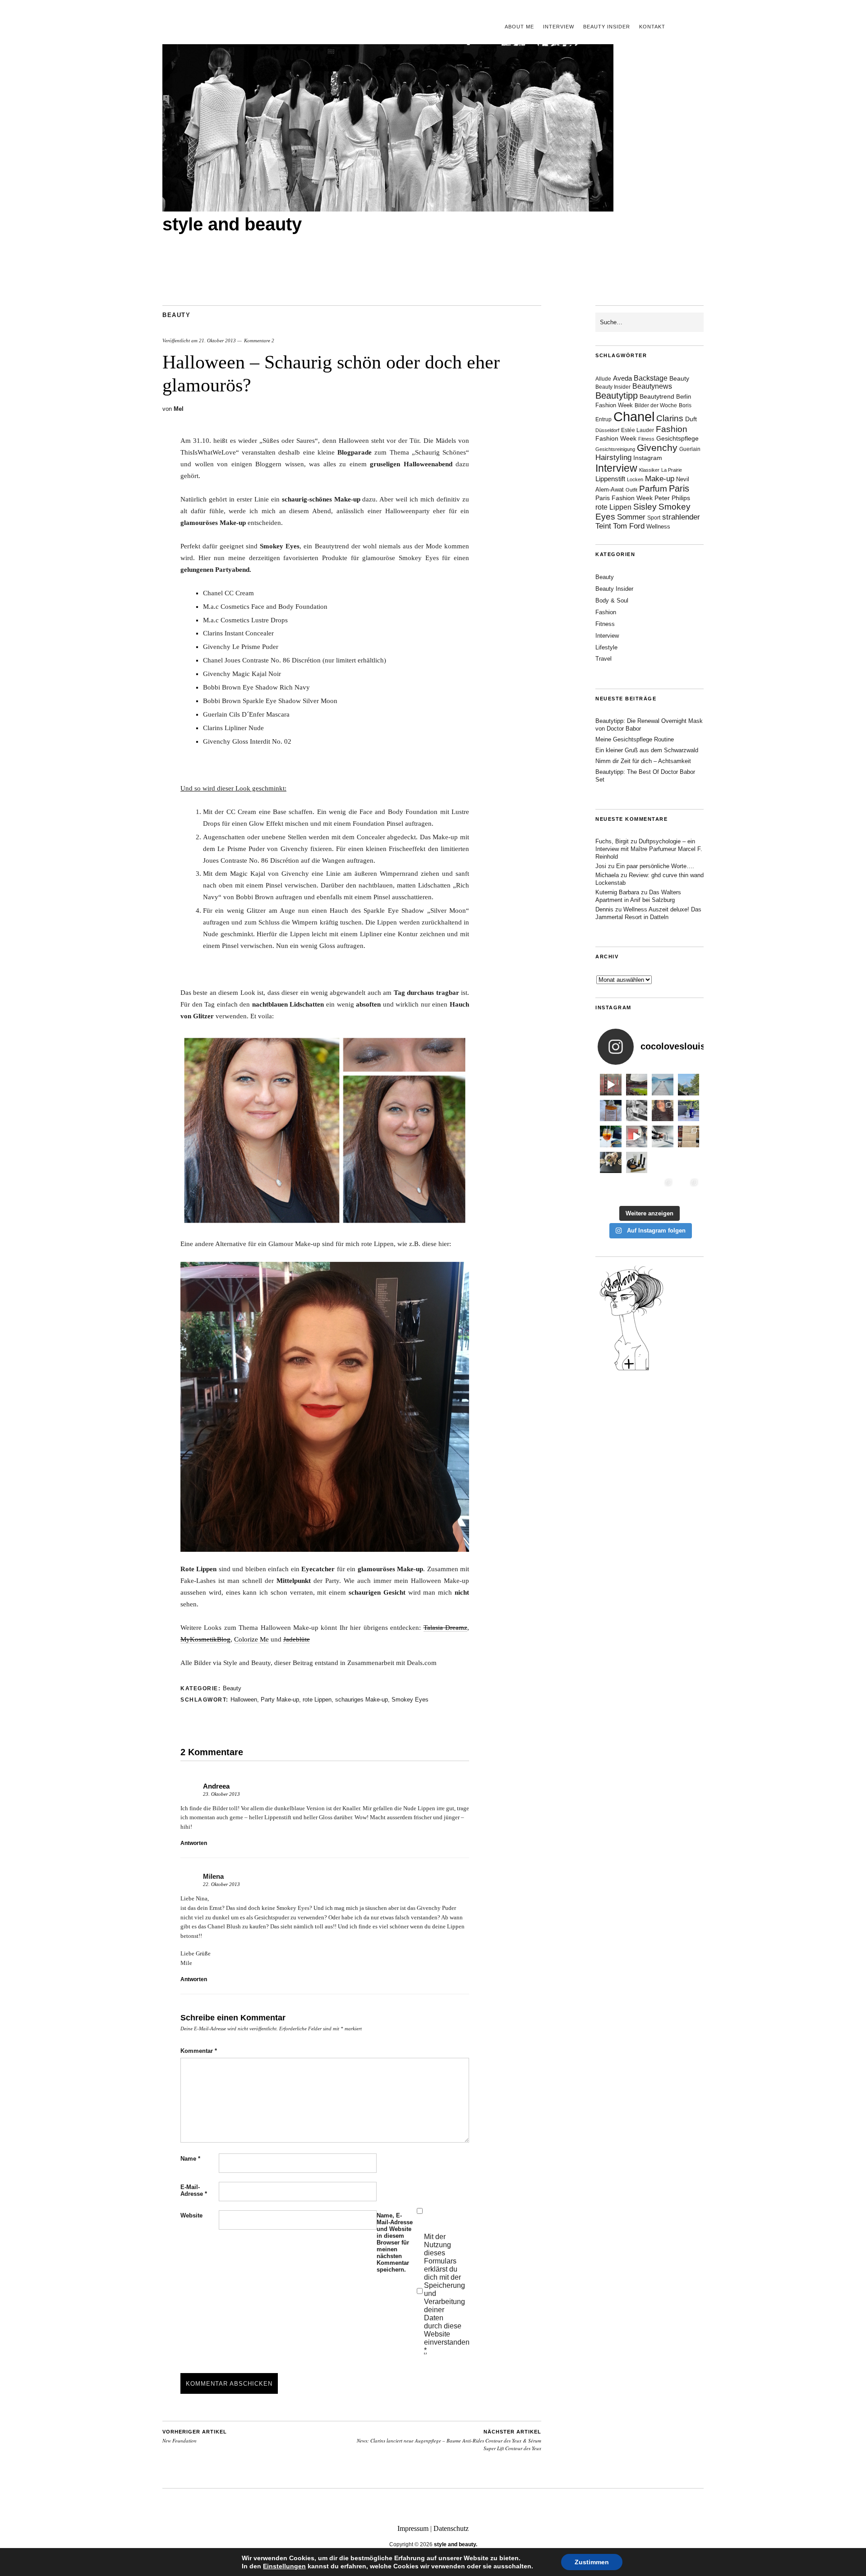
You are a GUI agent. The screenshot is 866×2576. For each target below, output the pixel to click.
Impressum (413, 2528)
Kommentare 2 (259, 340)
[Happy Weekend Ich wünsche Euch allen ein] (663, 1163)
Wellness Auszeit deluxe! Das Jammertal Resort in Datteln (648, 913)
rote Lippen (317, 1700)
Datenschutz (451, 2528)
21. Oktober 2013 (217, 340)
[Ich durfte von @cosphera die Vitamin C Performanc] (663, 1188)
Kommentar (199, 2051)
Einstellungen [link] (284, 2566)
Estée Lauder (638, 430)
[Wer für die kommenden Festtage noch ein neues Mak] (637, 1188)
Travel (603, 659)
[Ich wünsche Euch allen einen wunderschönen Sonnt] (611, 1136)
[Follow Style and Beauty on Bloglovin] (631, 1370)
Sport (654, 518)
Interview (559, 27)
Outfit (631, 490)
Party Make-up (280, 1700)
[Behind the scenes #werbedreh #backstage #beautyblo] (663, 1136)
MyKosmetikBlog (205, 1639)
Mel (179, 409)
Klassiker (649, 470)
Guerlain (690, 449)
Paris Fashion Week (624, 498)
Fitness (646, 439)
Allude (603, 379)
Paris (679, 488)
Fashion (672, 429)
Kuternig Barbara (617, 892)
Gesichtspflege (677, 438)
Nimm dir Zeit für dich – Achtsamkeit (643, 761)
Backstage (651, 378)
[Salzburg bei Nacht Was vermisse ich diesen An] (689, 1188)
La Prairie (672, 470)
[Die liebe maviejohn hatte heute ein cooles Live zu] (637, 1163)
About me (519, 27)
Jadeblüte (297, 1639)
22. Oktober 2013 (221, 1884)
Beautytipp (617, 396)
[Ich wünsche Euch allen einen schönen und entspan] (637, 1085)
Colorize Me (251, 1639)
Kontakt (652, 27)
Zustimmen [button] (592, 2562)
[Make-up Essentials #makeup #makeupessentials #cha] (637, 1111)
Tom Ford (629, 526)
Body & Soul (612, 600)
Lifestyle (606, 647)
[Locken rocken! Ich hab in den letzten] (663, 1111)
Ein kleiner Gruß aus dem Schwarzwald (647, 750)
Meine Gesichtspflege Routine (635, 739)
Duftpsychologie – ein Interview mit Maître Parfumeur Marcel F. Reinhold (649, 849)
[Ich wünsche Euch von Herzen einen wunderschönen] (611, 1188)
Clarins (670, 418)
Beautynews (652, 386)
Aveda (622, 378)
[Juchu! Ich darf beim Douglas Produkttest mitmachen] (689, 1111)
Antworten (194, 1843)
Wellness (658, 527)
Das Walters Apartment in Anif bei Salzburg (638, 896)
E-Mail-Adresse (194, 2190)
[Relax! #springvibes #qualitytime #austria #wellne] (663, 1085)
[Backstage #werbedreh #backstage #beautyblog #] (637, 1136)
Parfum (653, 489)
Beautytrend (657, 397)
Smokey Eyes (410, 1700)
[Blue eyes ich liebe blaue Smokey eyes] (689, 1163)
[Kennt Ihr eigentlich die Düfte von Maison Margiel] (611, 1111)
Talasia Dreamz (445, 1628)
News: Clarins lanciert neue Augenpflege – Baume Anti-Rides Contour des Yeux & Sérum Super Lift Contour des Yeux (449, 2440)
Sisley (645, 507)
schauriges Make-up (362, 1700)
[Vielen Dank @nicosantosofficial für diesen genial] (611, 1085)
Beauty (176, 315)
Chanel (634, 416)
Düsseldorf (607, 430)
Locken (635, 479)
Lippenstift (610, 479)
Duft (691, 419)
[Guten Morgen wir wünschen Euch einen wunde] (611, 1163)
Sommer (631, 517)
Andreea (216, 1786)
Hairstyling (613, 458)
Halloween (244, 1700)
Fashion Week (616, 438)
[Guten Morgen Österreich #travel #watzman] (689, 1085)
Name (190, 2159)
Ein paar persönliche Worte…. (655, 866)
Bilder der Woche (656, 405)
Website (191, 2215)
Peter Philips (672, 498)
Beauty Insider (607, 27)
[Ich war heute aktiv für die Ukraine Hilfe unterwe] (689, 1136)
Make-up (660, 479)
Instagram (648, 458)
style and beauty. (456, 2544)
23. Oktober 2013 (221, 1794)
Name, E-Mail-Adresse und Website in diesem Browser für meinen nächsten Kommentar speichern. (395, 2242)
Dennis (604, 909)
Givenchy (657, 448)
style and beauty (232, 224)
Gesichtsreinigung (615, 449)
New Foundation (195, 2437)
